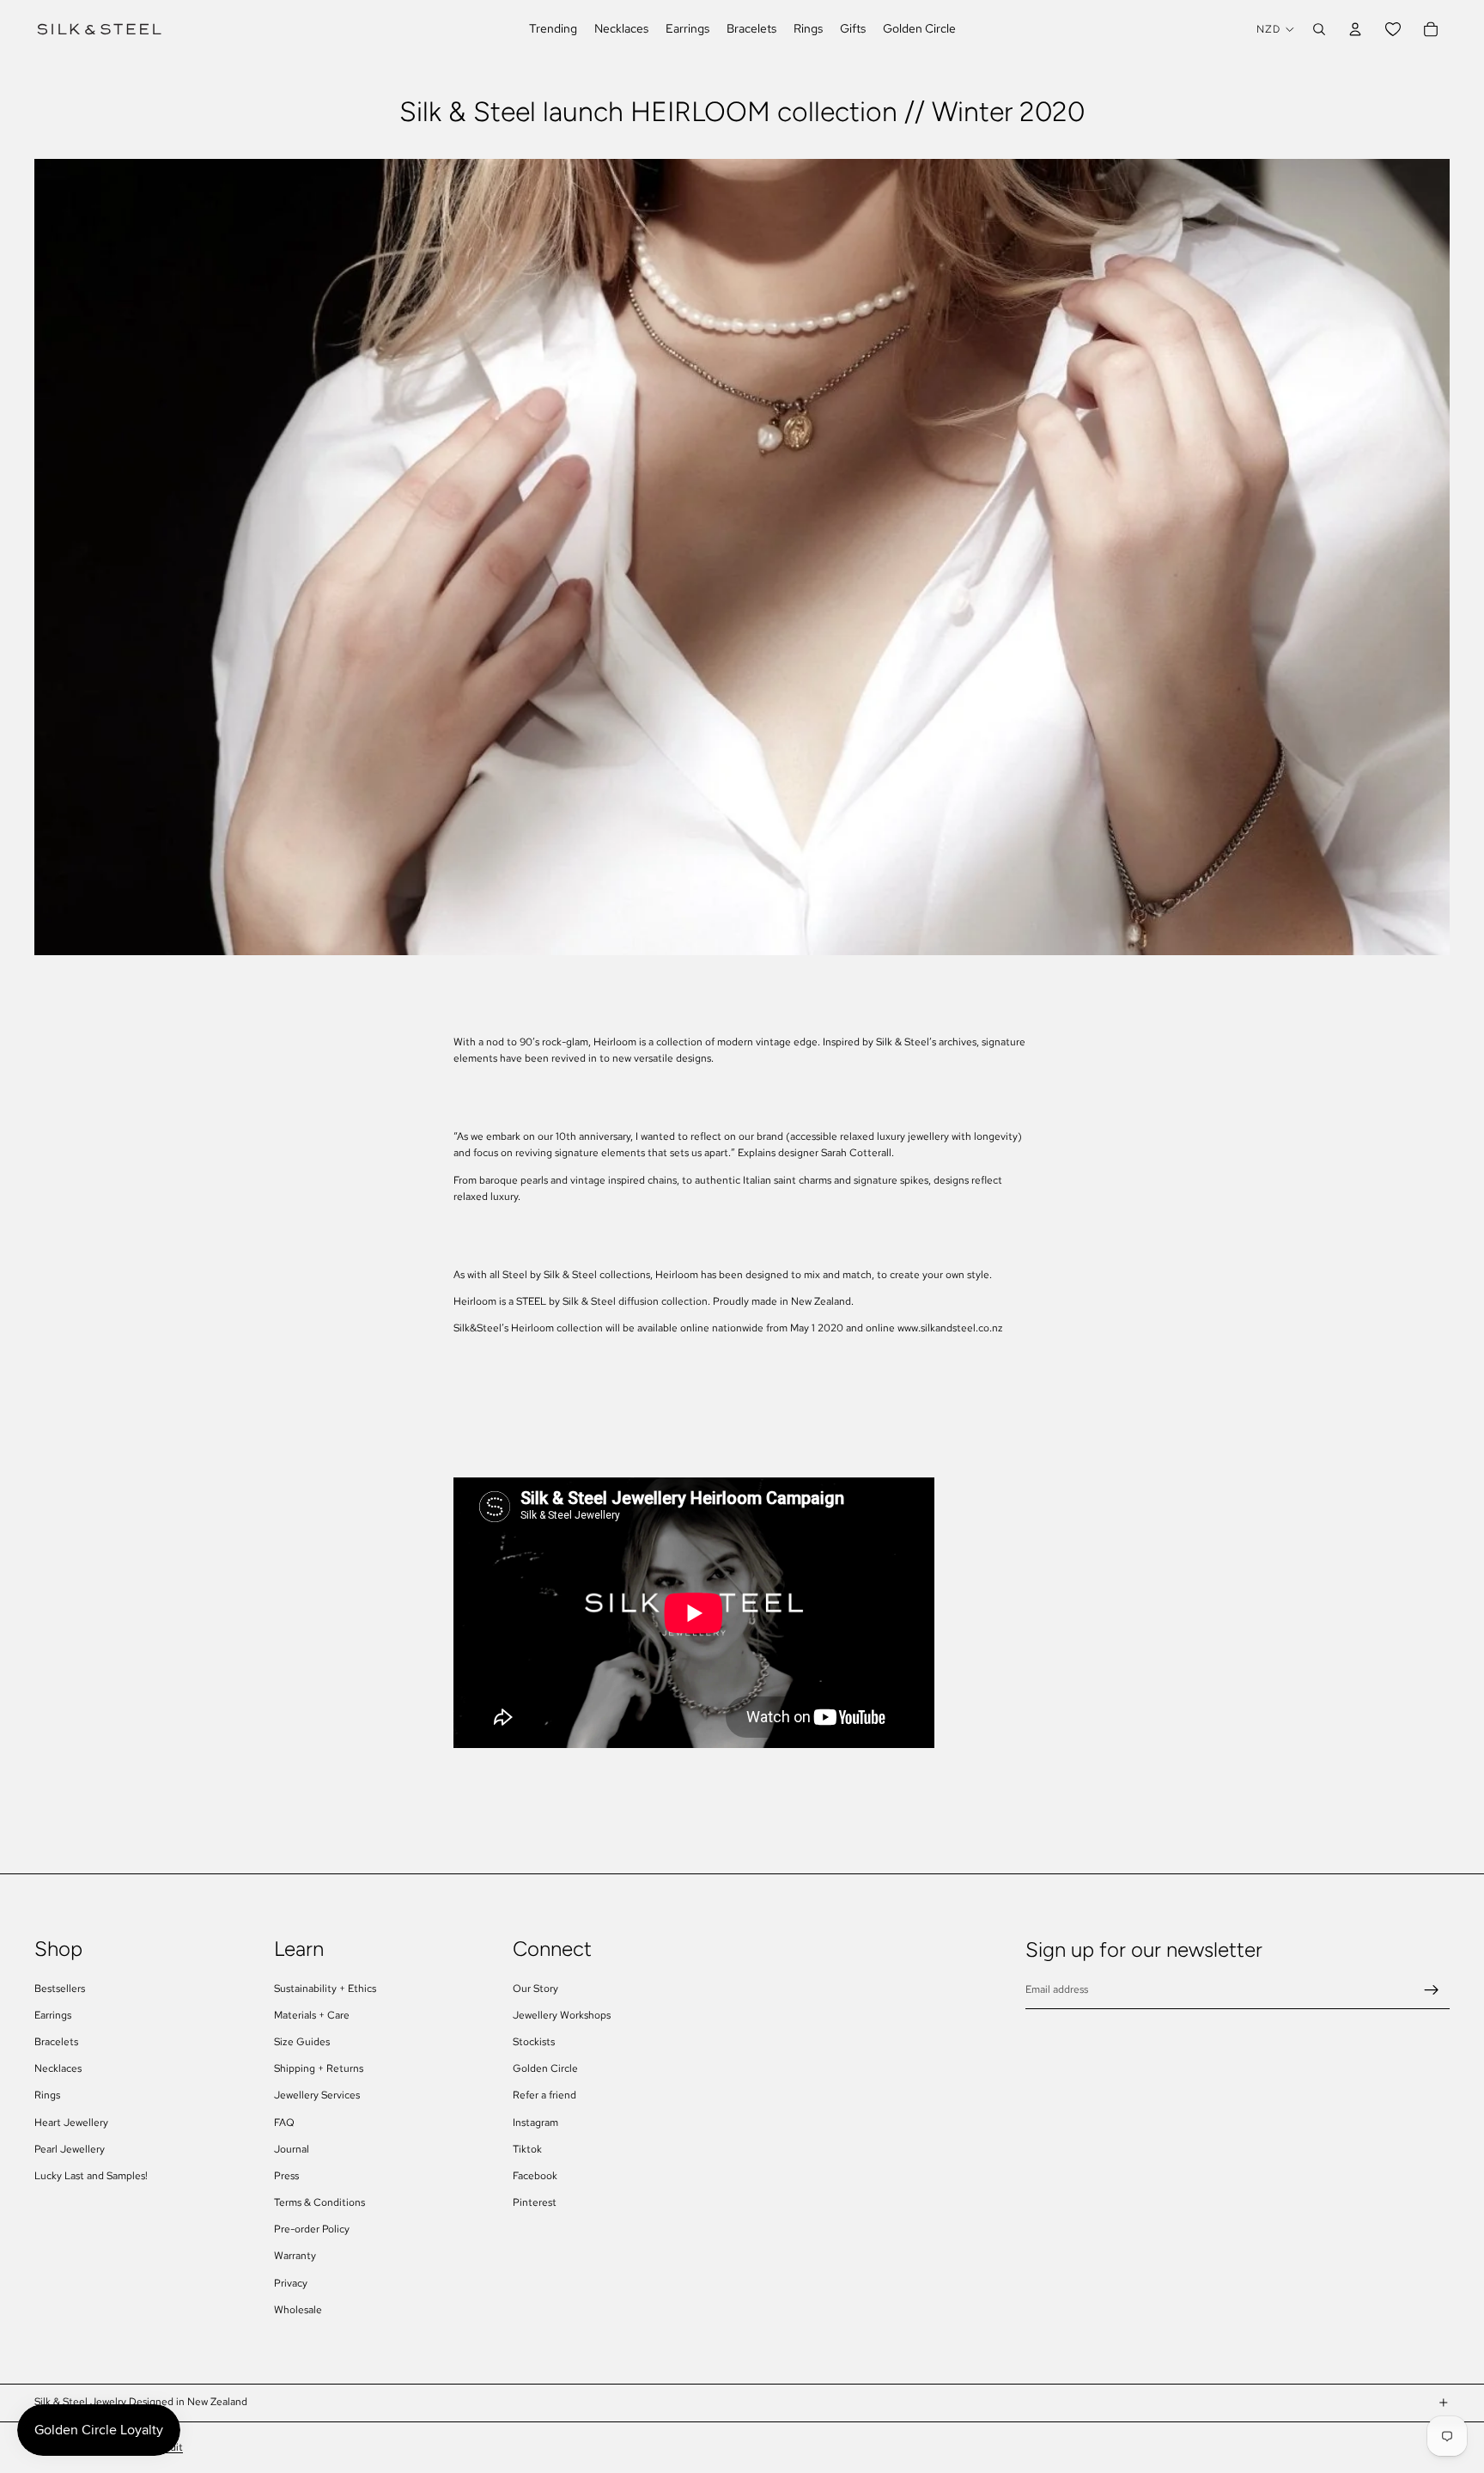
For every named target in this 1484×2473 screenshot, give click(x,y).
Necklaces (58, 2068)
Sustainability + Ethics (325, 1989)
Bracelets (56, 2042)
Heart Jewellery (71, 2123)
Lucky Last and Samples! (91, 2176)
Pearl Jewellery (70, 2149)
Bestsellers (60, 1989)
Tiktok (527, 2149)
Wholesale (298, 2310)
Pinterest (535, 2202)
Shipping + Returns (319, 2068)
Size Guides (302, 2042)
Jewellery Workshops (562, 2015)
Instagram (535, 2123)
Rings (47, 2095)
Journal (292, 2149)
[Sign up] (1432, 1990)
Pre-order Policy (312, 2229)
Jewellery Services (317, 2095)
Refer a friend (544, 2095)
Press (286, 2176)
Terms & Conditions (319, 2202)
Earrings (53, 2015)
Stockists (534, 2042)
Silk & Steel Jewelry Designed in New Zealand (141, 2402)
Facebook (535, 2176)
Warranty (295, 2256)
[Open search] (1319, 29)
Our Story (535, 1989)
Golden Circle (545, 2068)
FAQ (284, 2123)
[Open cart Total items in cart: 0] (1431, 29)
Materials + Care (312, 2015)
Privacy (291, 2283)
